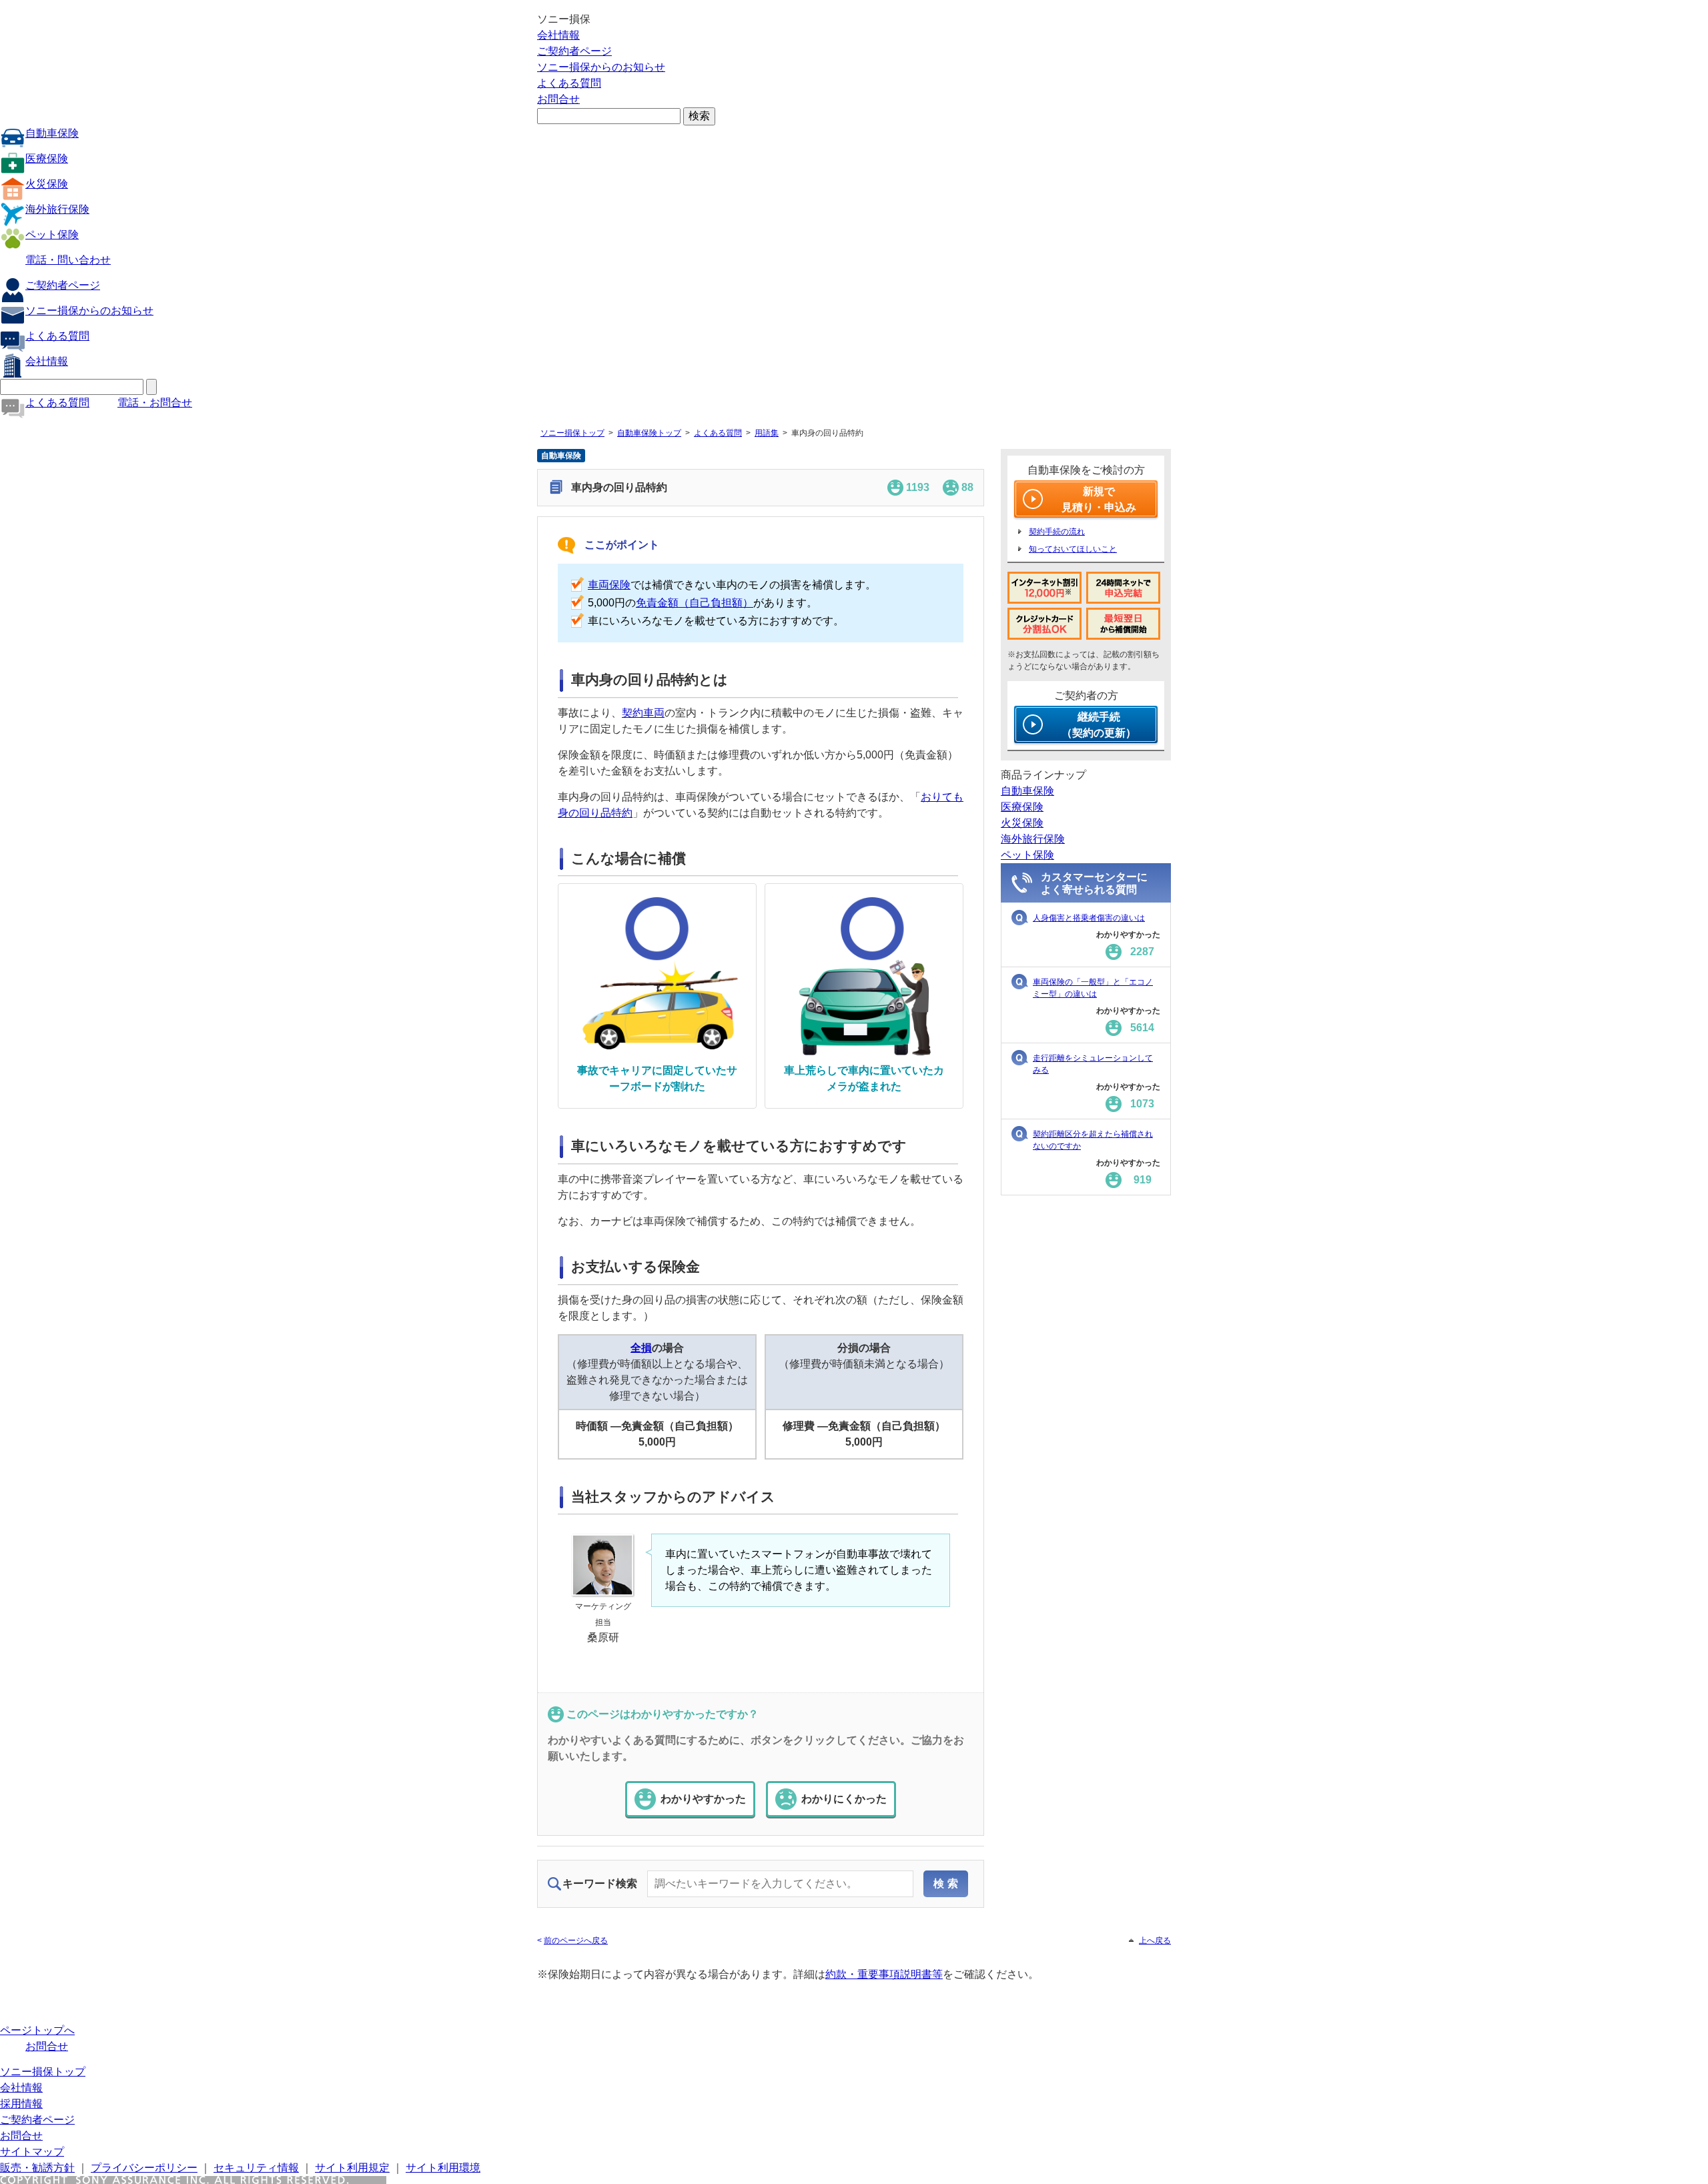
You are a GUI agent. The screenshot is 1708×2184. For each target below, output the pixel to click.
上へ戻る (1155, 1941)
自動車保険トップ (649, 433)
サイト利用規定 (352, 2168)
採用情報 (21, 2104)
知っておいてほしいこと (1073, 549)
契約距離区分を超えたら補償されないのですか (1093, 1140)
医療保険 (47, 158)
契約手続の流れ (1057, 532)
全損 (641, 1348)
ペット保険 (52, 234)
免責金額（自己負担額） (695, 603)
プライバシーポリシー (144, 2168)
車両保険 (609, 585)
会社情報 (558, 35)
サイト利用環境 (443, 2168)
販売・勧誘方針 (37, 2168)
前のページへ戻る (576, 1941)
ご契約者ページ (574, 51)
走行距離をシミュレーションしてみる (1093, 1064)
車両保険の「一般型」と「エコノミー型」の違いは (1093, 988)
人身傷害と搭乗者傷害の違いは (1089, 918)
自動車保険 (52, 133)
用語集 (767, 433)
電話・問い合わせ (68, 260)
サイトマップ (32, 2152)
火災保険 (47, 184)
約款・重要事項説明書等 (884, 1974)
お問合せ (558, 99)
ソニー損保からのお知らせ (601, 67)
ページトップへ (37, 2030)
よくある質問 (569, 83)
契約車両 (643, 713)
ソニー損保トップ (572, 433)
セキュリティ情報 (256, 2168)
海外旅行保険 (57, 209)
